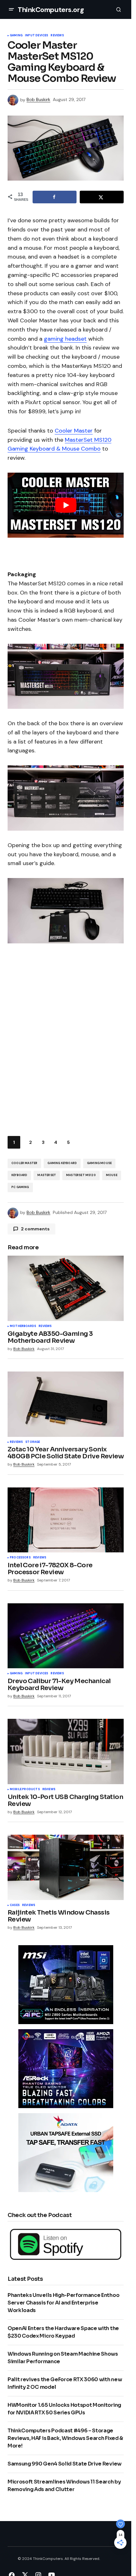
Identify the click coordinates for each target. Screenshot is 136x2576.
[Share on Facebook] (55, 197)
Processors (20, 1558)
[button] (11, 9)
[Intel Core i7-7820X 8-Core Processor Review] (66, 1520)
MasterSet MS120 (81, 1175)
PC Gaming (20, 1187)
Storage (33, 1442)
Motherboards (23, 1326)
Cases (15, 1905)
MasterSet (47, 1175)
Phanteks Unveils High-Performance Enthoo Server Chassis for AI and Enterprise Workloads (63, 2303)
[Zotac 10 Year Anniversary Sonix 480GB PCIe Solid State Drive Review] (66, 1404)
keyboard (19, 1175)
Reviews (57, 36)
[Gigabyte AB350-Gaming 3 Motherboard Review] (66, 1288)
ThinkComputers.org (51, 10)
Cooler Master (74, 431)
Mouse (112, 1175)
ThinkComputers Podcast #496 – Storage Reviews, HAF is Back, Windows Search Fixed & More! (65, 2438)
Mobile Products (25, 1790)
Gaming (16, 36)
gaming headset (65, 339)
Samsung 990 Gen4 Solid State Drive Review (65, 2464)
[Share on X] (102, 197)
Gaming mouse (99, 1163)
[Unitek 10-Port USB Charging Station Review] (66, 1751)
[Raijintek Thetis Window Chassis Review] (66, 1867)
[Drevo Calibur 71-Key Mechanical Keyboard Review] (66, 1636)
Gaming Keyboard (62, 1163)
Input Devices (37, 36)
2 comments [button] (35, 1229)
